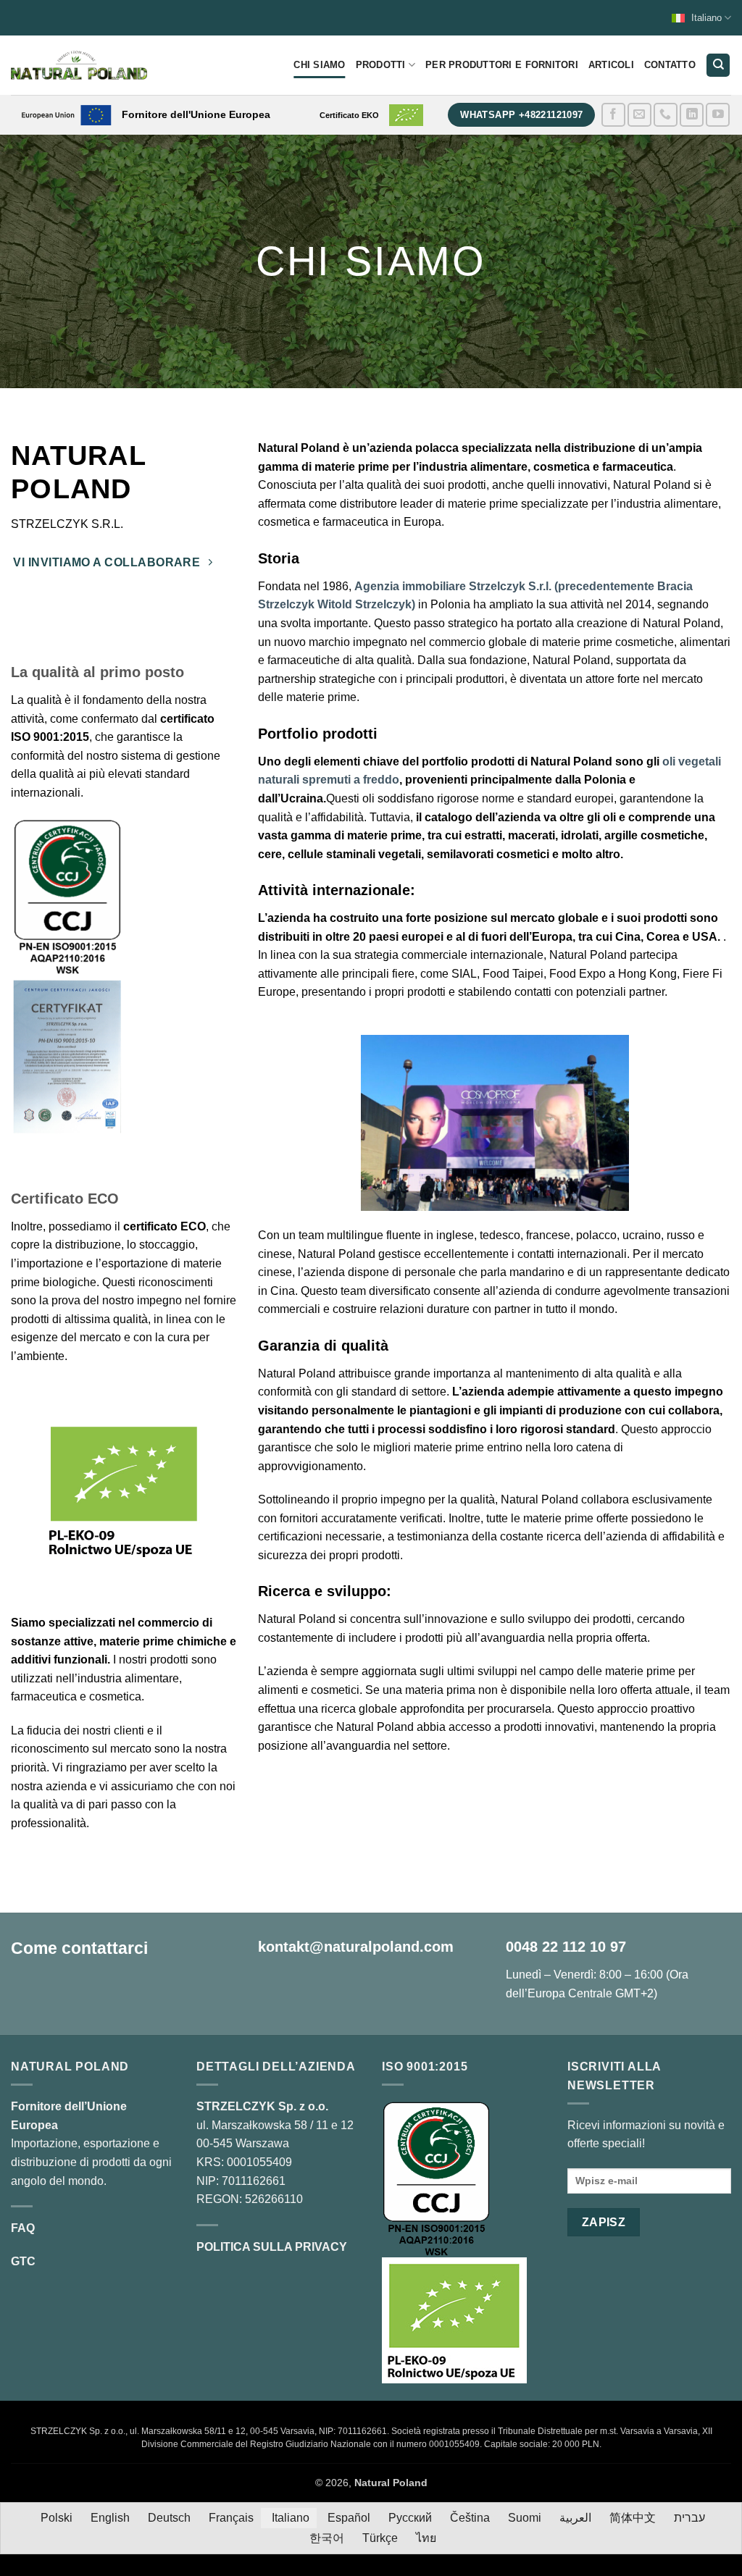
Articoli (611, 65)
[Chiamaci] (666, 115)
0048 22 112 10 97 (566, 1947)
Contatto (670, 65)
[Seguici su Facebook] (613, 115)
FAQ (23, 2228)
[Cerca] (718, 66)
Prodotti (381, 65)
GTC (23, 2261)
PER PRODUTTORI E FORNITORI (502, 65)
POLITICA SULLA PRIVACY (272, 2247)
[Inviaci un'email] (639, 115)
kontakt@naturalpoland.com (356, 1947)
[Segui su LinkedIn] (692, 115)
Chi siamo (319, 65)
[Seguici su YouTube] (718, 115)
